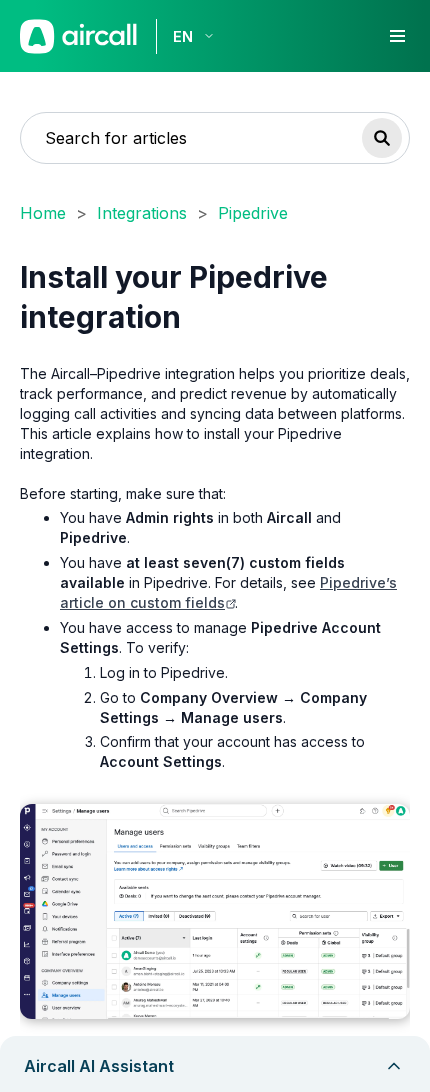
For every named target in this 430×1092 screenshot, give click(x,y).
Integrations (142, 213)
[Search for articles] (382, 138)
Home (43, 213)
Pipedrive (253, 213)
